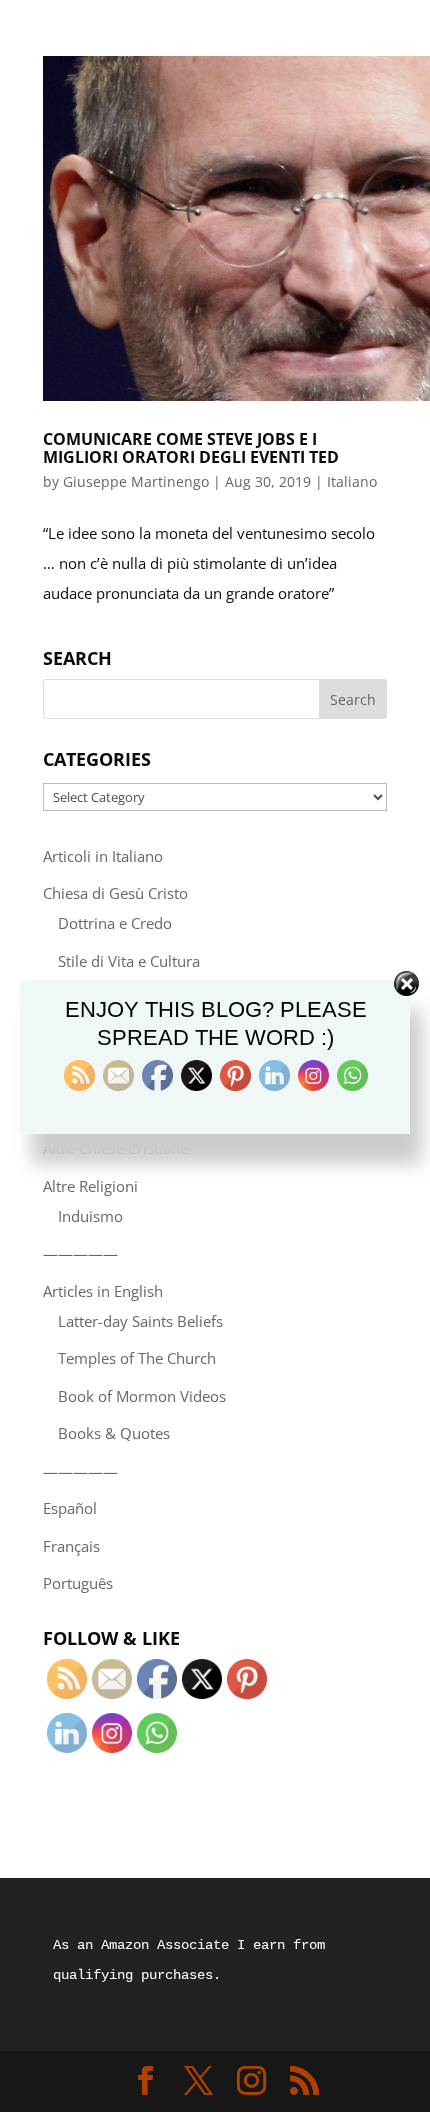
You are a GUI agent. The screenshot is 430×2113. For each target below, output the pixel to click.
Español (70, 1508)
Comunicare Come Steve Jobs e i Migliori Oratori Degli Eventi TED (191, 448)
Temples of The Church (137, 1358)
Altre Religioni (90, 1186)
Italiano (352, 481)
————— (80, 1253)
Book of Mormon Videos (142, 1396)
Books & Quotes (114, 1433)
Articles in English (103, 1291)
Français (71, 1546)
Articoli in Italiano (103, 856)
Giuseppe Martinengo (136, 481)
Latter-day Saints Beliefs (140, 1321)
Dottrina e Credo (115, 923)
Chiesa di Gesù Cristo (115, 893)
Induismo (90, 1216)
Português (78, 1583)
